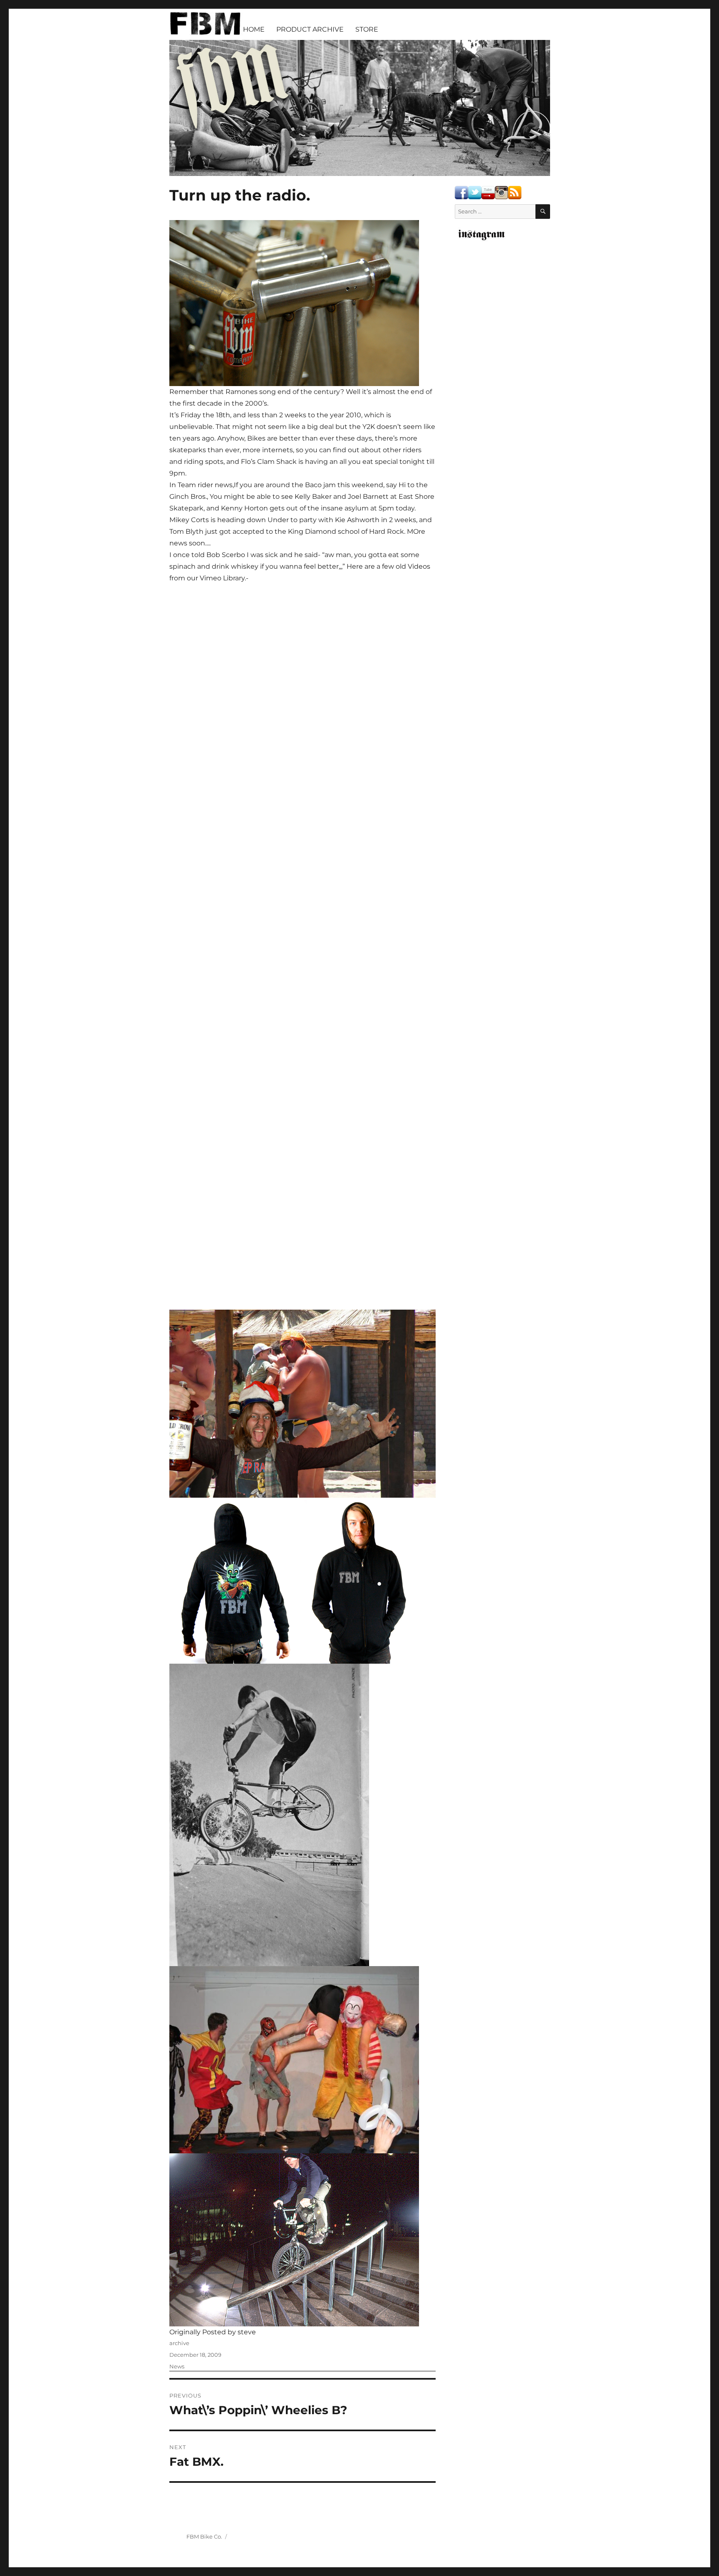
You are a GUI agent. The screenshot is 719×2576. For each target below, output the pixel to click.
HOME (254, 29)
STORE (367, 29)
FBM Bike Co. (204, 2536)
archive (179, 2343)
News (177, 2366)
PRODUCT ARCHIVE (310, 29)
